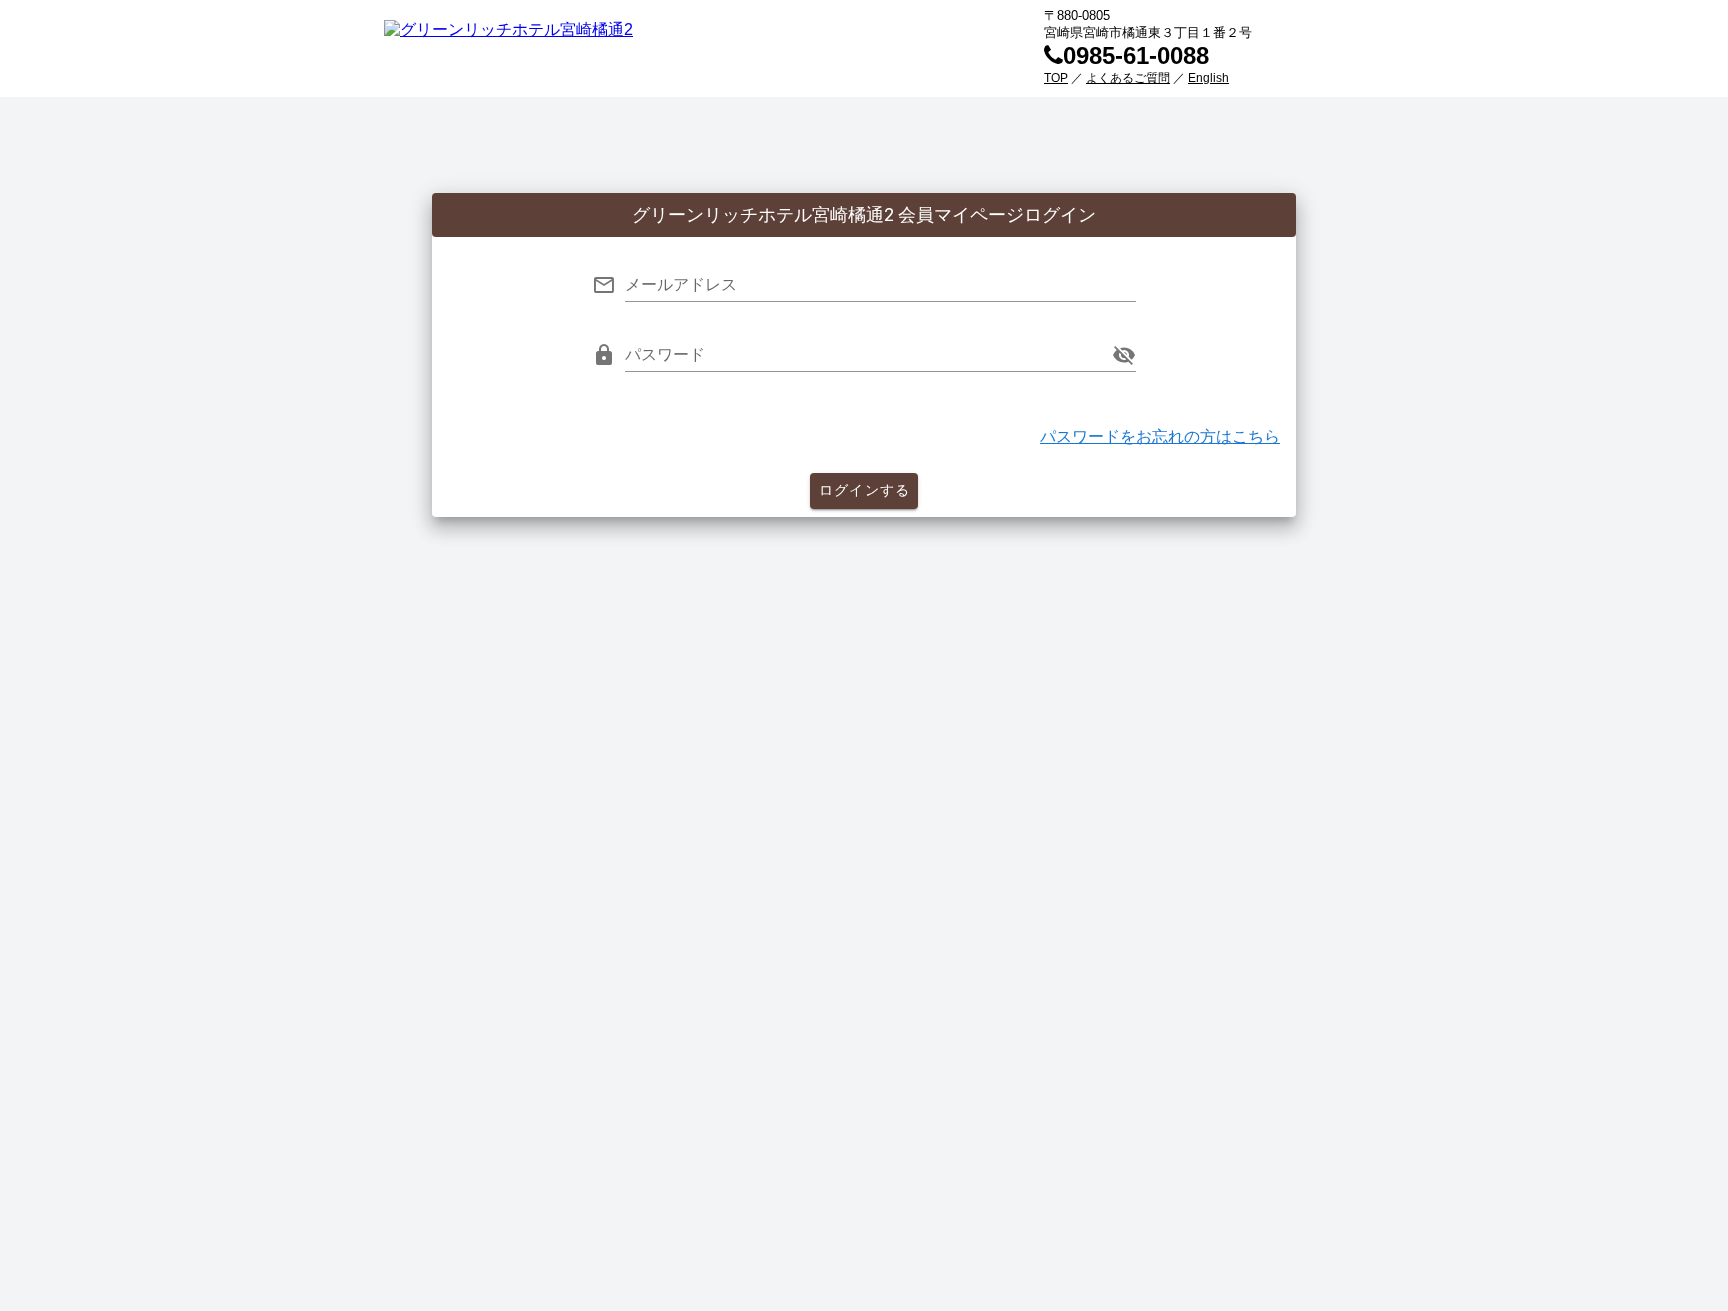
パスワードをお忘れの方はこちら (1160, 436)
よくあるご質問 (1128, 78)
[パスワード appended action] (1124, 355)
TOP (1056, 78)
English (1208, 78)
